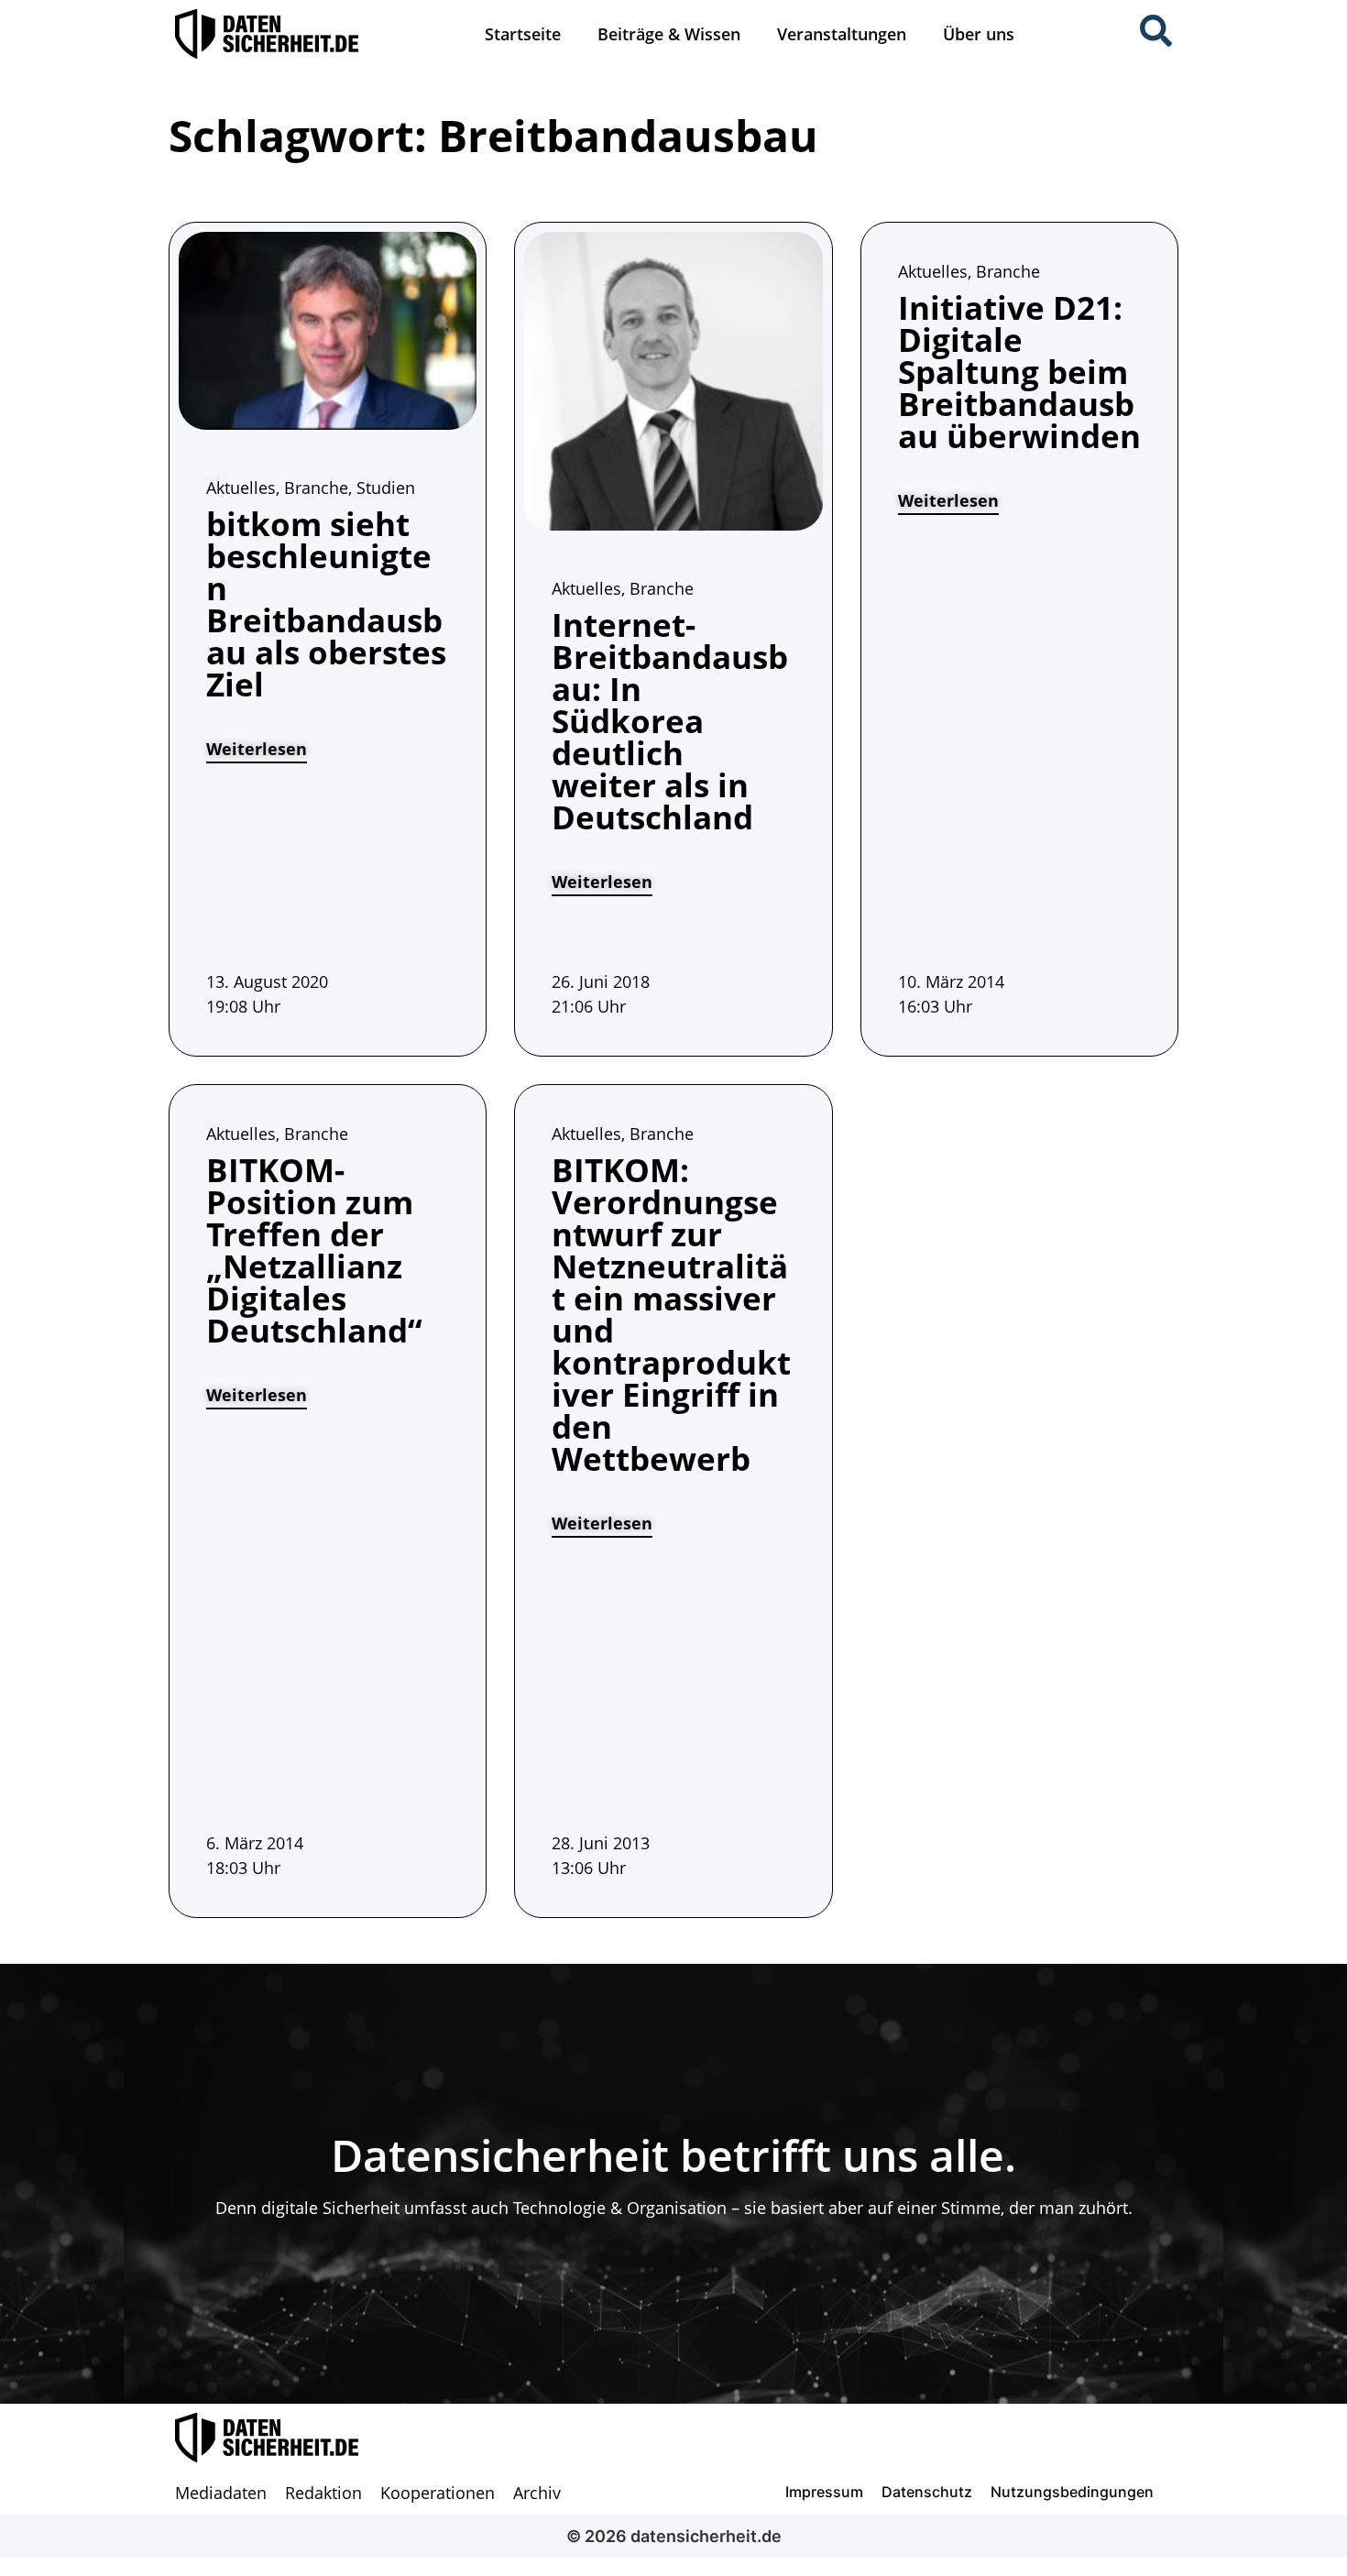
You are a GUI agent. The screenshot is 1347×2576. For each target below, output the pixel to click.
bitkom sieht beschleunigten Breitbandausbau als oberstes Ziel (326, 604)
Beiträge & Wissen (669, 34)
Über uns (979, 34)
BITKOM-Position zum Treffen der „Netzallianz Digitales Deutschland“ (314, 1250)
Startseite (523, 34)
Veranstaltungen (842, 34)
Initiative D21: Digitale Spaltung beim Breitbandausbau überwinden (1019, 372)
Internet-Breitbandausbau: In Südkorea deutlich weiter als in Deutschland (670, 721)
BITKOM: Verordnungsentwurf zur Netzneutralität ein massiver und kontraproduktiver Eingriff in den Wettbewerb (671, 1314)
